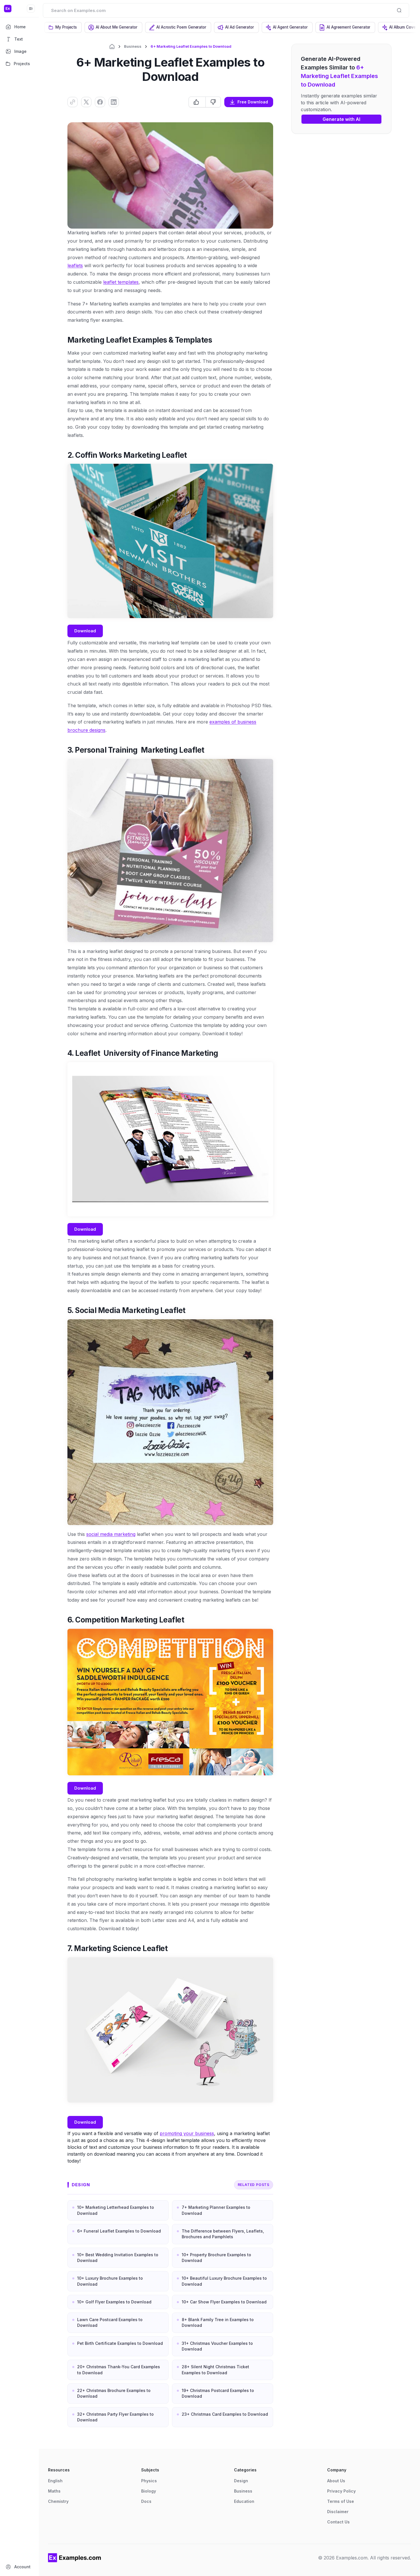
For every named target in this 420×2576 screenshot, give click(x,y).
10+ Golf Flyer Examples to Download (114, 2302)
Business (133, 46)
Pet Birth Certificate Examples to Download (120, 2343)
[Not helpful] (213, 102)
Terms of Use (341, 2501)
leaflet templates (121, 282)
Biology (149, 2491)
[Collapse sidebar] (31, 9)
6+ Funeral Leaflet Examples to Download (119, 2231)
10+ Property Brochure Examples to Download (216, 2258)
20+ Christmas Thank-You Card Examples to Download (119, 2370)
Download (85, 631)
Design (81, 2185)
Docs (146, 2501)
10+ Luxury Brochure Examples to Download (110, 2281)
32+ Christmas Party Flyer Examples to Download (115, 2417)
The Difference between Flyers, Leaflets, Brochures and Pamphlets (223, 2234)
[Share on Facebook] (100, 102)
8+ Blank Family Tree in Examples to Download (218, 2322)
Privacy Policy (341, 2491)
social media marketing (111, 1534)
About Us (336, 2481)
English (55, 2481)
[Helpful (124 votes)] (197, 102)
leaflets (75, 265)
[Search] (399, 10)
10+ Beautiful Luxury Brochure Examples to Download (224, 2281)
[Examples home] (75, 2558)
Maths (54, 2491)
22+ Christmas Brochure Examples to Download (114, 2393)
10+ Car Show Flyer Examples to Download (224, 2302)
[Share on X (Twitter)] (86, 102)
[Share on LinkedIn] (114, 102)
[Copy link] (73, 102)
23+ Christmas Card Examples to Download (225, 2414)
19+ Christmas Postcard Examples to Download (218, 2393)
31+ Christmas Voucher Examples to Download (217, 2346)
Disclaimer (338, 2512)
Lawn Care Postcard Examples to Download (110, 2322)
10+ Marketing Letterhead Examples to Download (116, 2210)
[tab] (63, 27)
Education (244, 2501)
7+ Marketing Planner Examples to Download (216, 2210)
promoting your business (187, 2133)
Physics (149, 2481)
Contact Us (338, 2522)
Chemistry (58, 2501)
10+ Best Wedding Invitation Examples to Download (118, 2258)
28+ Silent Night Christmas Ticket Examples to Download (215, 2370)
